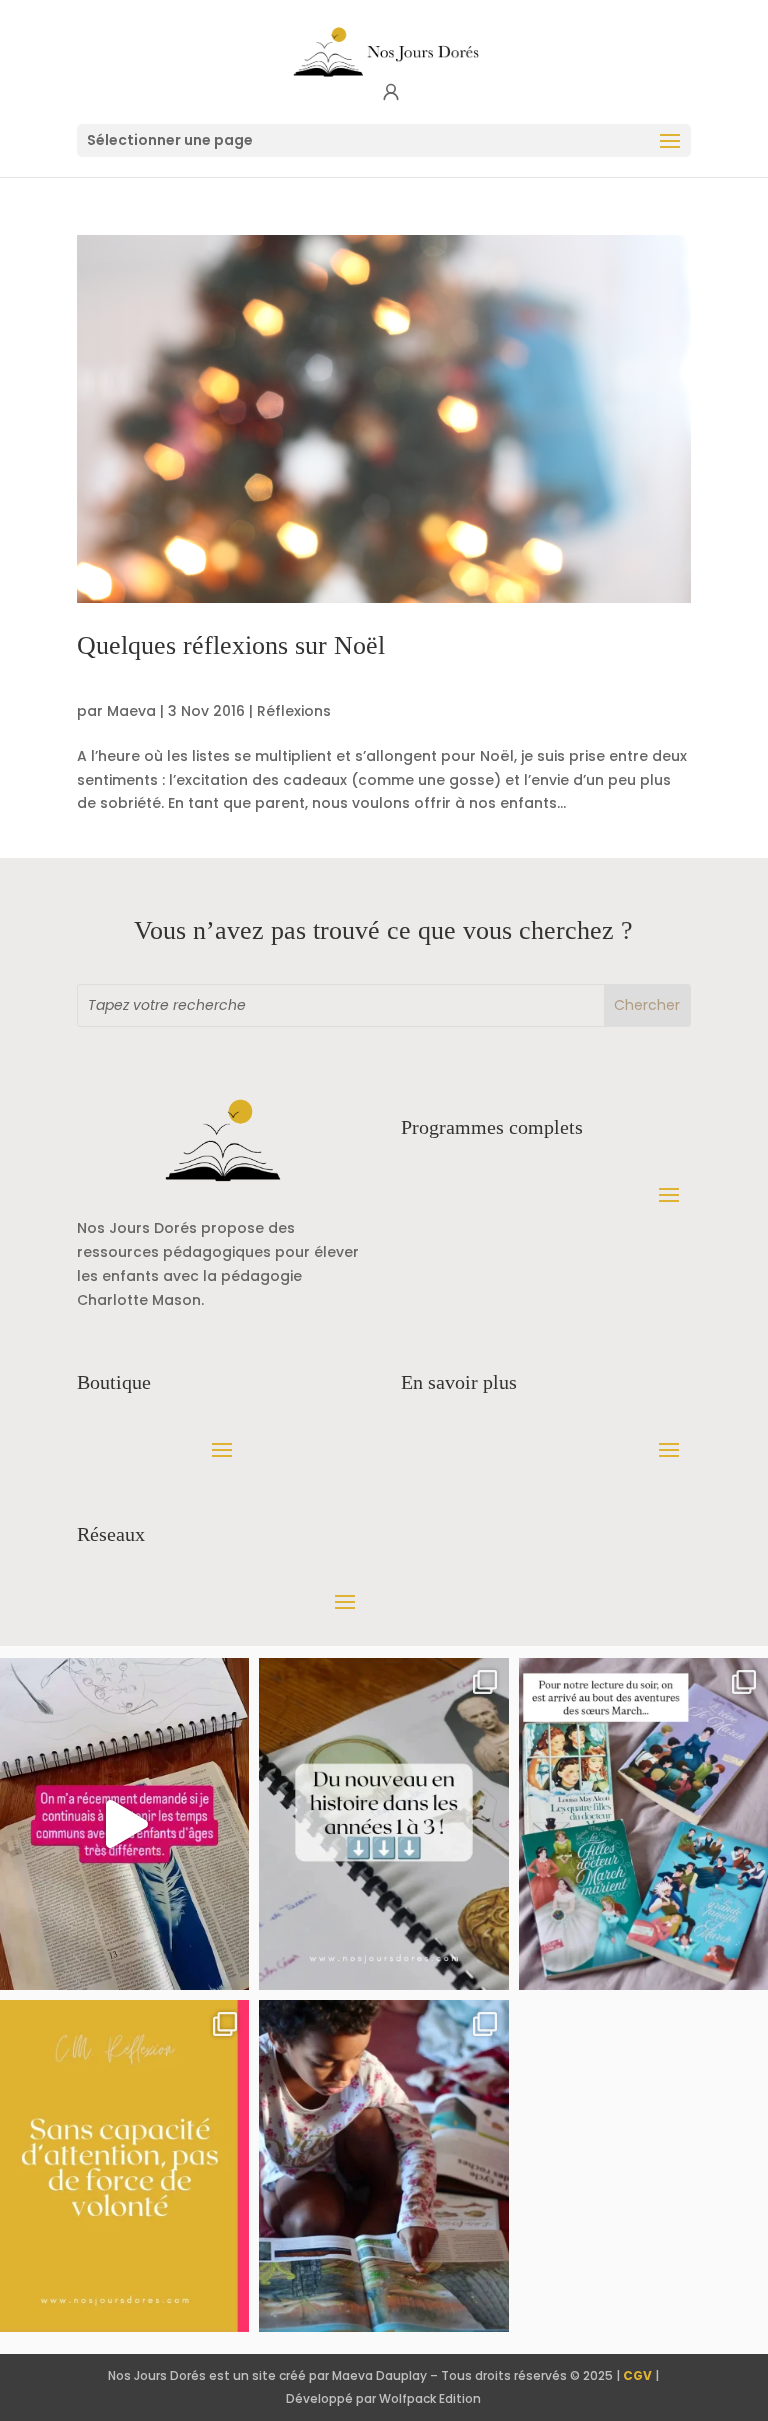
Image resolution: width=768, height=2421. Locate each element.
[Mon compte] (391, 92)
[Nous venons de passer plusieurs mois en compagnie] (643, 1824)
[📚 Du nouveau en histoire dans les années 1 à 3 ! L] (383, 1824)
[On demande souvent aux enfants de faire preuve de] (124, 2166)
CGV (637, 2375)
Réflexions (294, 711)
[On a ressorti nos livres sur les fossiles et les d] (383, 2166)
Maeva (131, 711)
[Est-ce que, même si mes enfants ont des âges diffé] (124, 1824)
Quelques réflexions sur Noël (231, 645)
